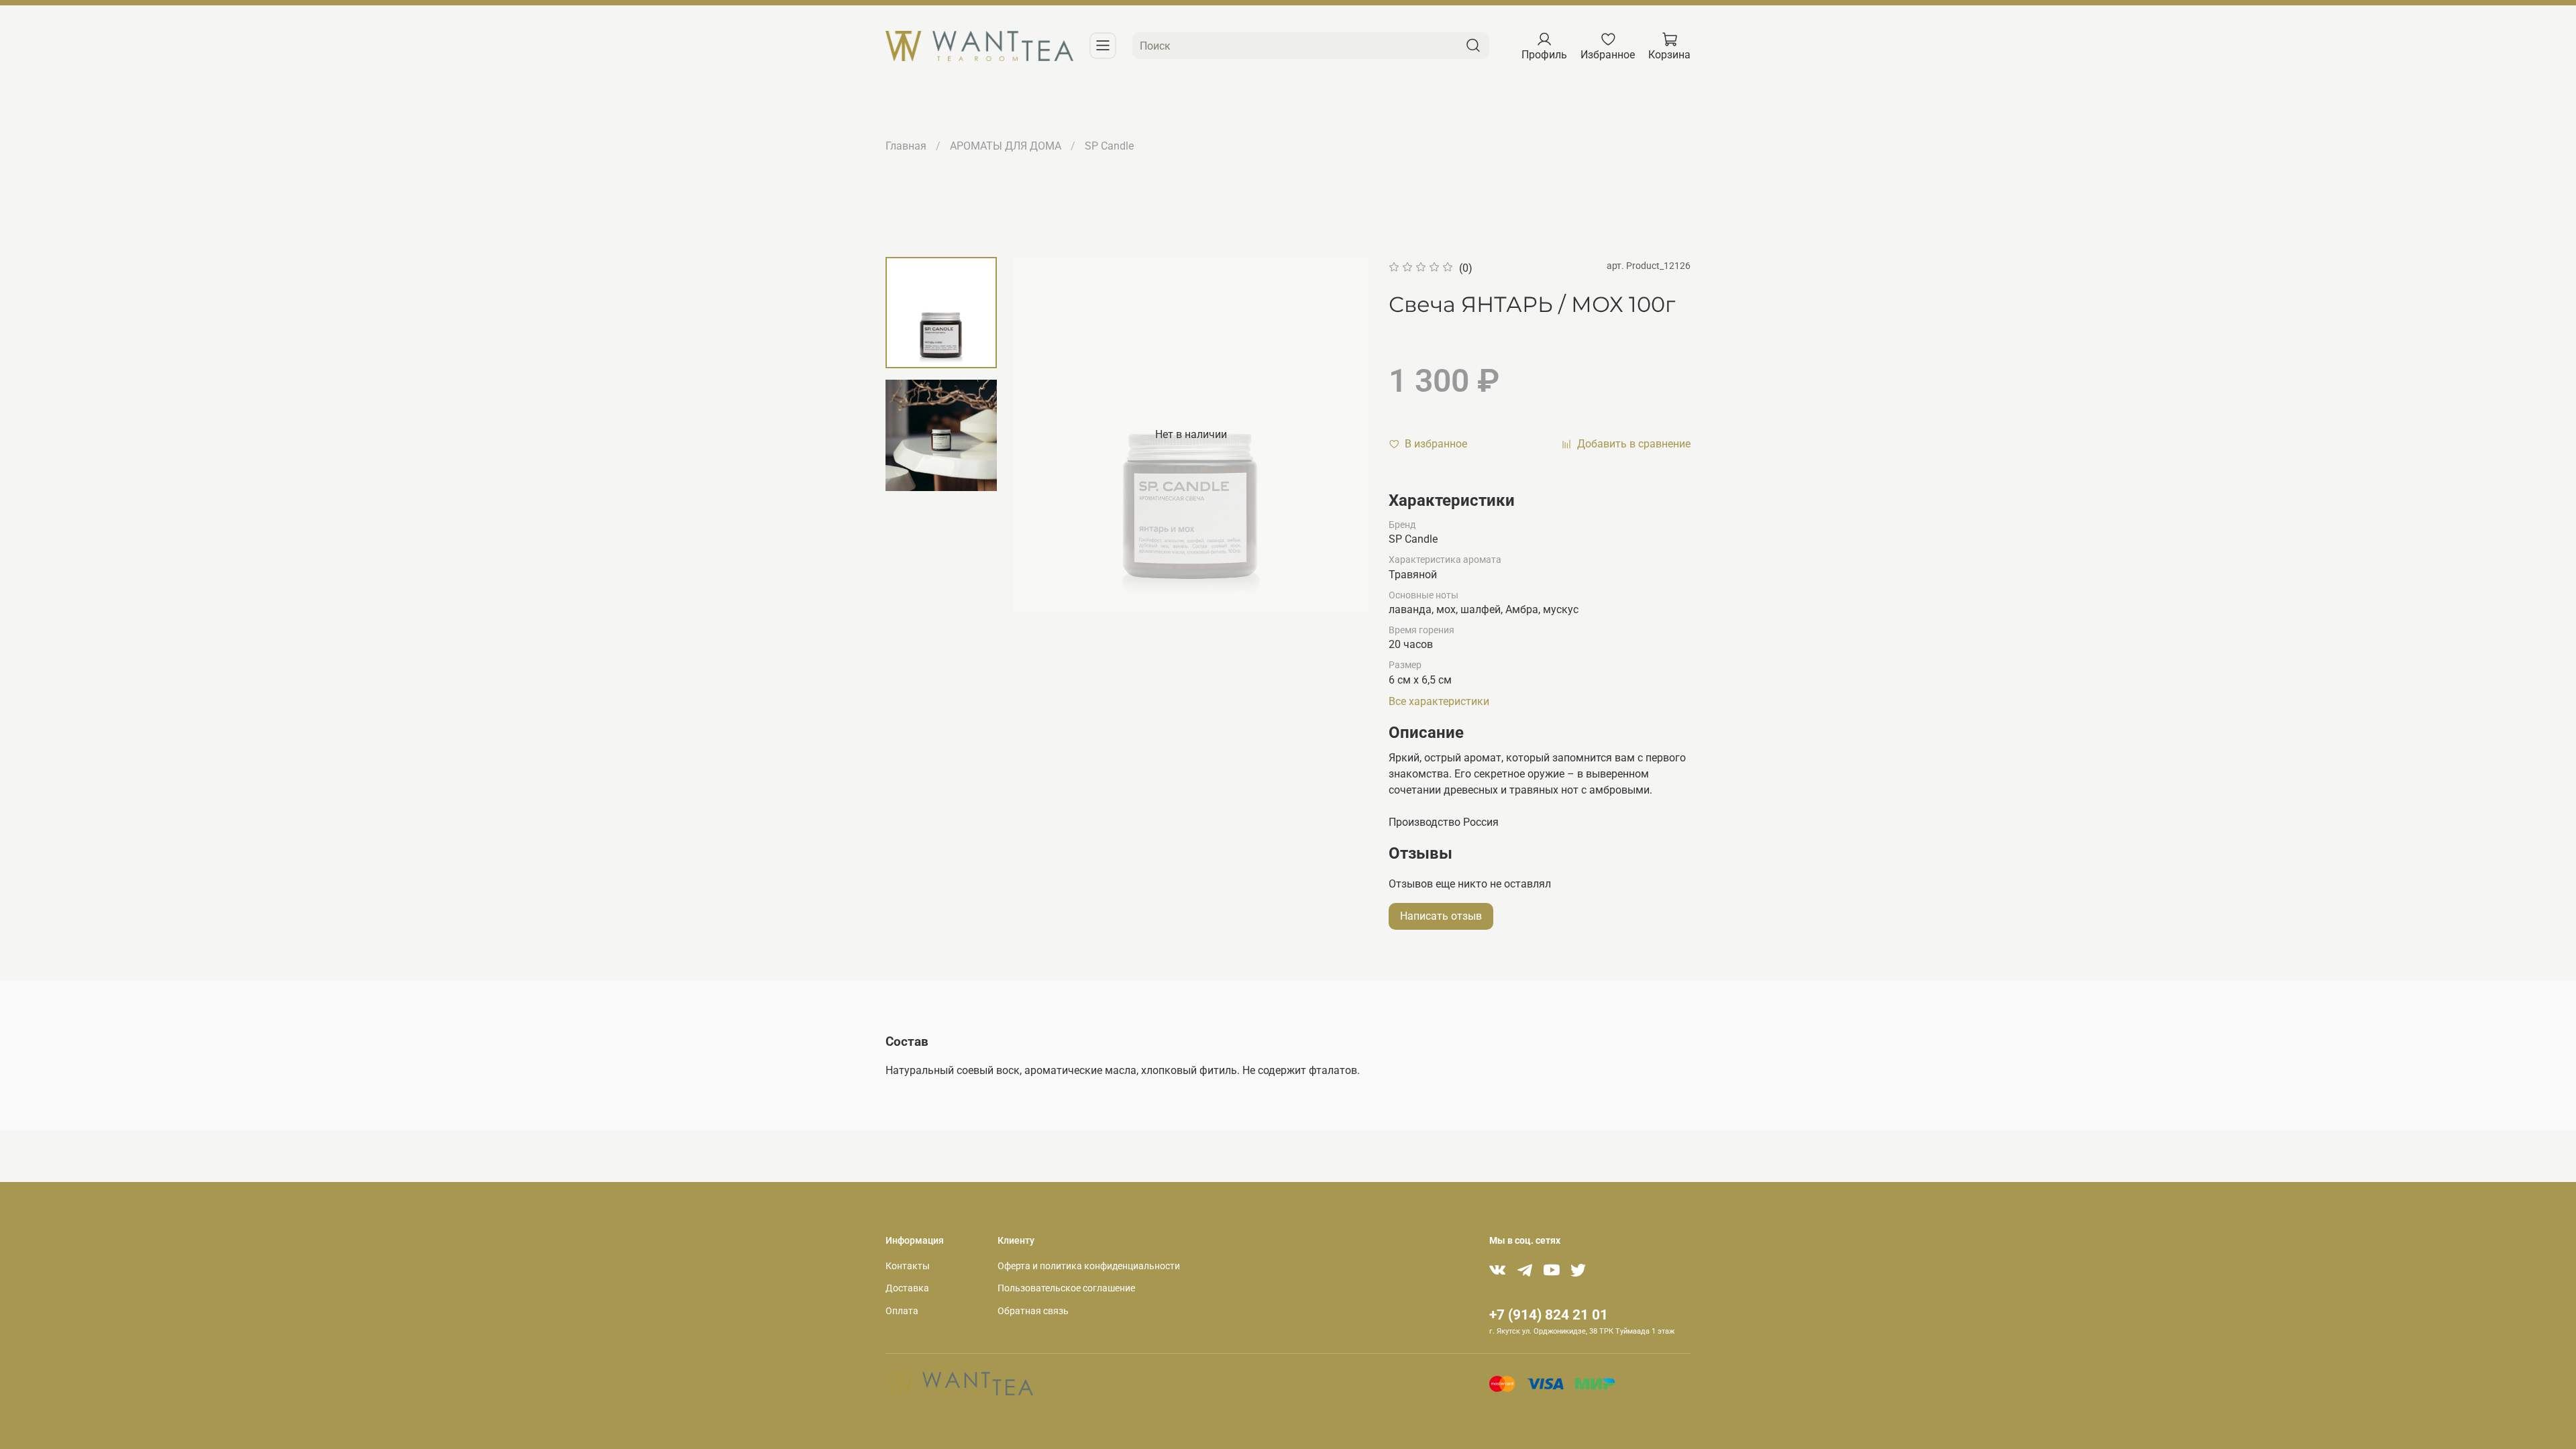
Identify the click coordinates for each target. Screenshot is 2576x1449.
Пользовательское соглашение (1066, 1288)
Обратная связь (1033, 1311)
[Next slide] (1342, 435)
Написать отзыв (1441, 916)
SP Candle (1109, 146)
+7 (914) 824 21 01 (1549, 1315)
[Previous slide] (1040, 435)
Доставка (907, 1288)
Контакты (908, 1266)
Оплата (902, 1311)
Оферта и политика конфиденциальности (1089, 1266)
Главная (906, 146)
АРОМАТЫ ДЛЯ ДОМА (1006, 146)
